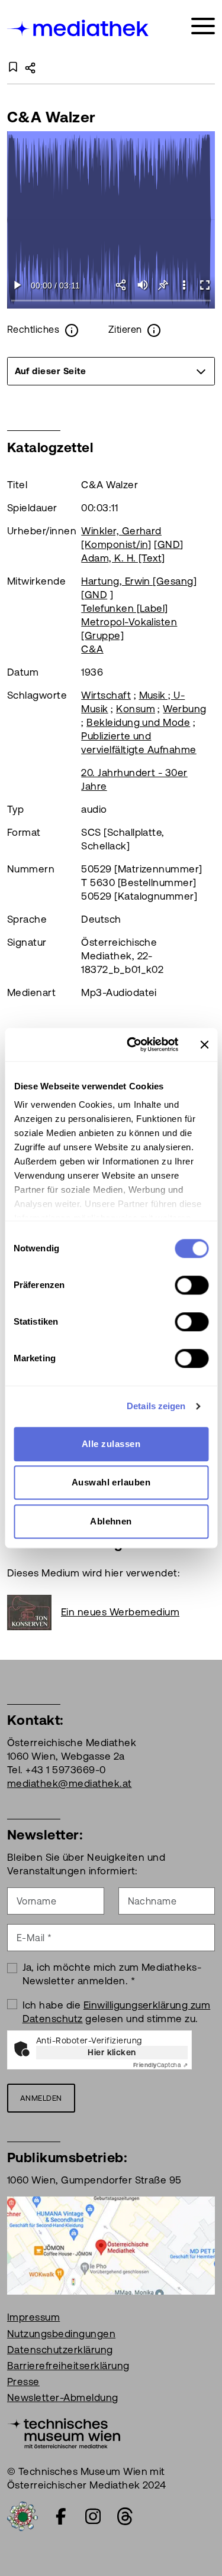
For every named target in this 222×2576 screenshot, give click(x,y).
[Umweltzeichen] (22, 2516)
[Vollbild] (205, 285)
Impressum (33, 2317)
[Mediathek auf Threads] (125, 2516)
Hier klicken (112, 2052)
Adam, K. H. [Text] (123, 558)
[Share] (122, 285)
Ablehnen (111, 1521)
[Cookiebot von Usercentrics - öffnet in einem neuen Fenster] (132, 1044)
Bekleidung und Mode (138, 722)
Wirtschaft (106, 695)
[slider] (111, 301)
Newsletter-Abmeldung (63, 2397)
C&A (92, 649)
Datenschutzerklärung (60, 2350)
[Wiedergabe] (17, 285)
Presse (23, 2382)
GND (169, 544)
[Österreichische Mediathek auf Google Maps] (111, 2245)
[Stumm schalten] (142, 285)
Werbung (184, 709)
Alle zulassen (111, 1444)
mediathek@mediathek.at (70, 1783)
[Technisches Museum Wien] (64, 2432)
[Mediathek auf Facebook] (61, 2516)
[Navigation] (203, 26)
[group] (111, 371)
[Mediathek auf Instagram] (93, 2516)
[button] (184, 285)
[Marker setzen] (163, 285)
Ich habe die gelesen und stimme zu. (117, 2012)
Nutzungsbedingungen (61, 2334)
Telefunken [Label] (125, 608)
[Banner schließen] (204, 1044)
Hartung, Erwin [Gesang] (139, 581)
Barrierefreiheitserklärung (68, 2366)
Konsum (136, 709)
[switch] (192, 1285)
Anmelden (41, 2098)
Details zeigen (156, 1406)
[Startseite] (79, 28)
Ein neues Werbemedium (120, 1612)
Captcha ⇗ (160, 2065)
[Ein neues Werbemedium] (34, 1613)
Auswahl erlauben (111, 1482)
